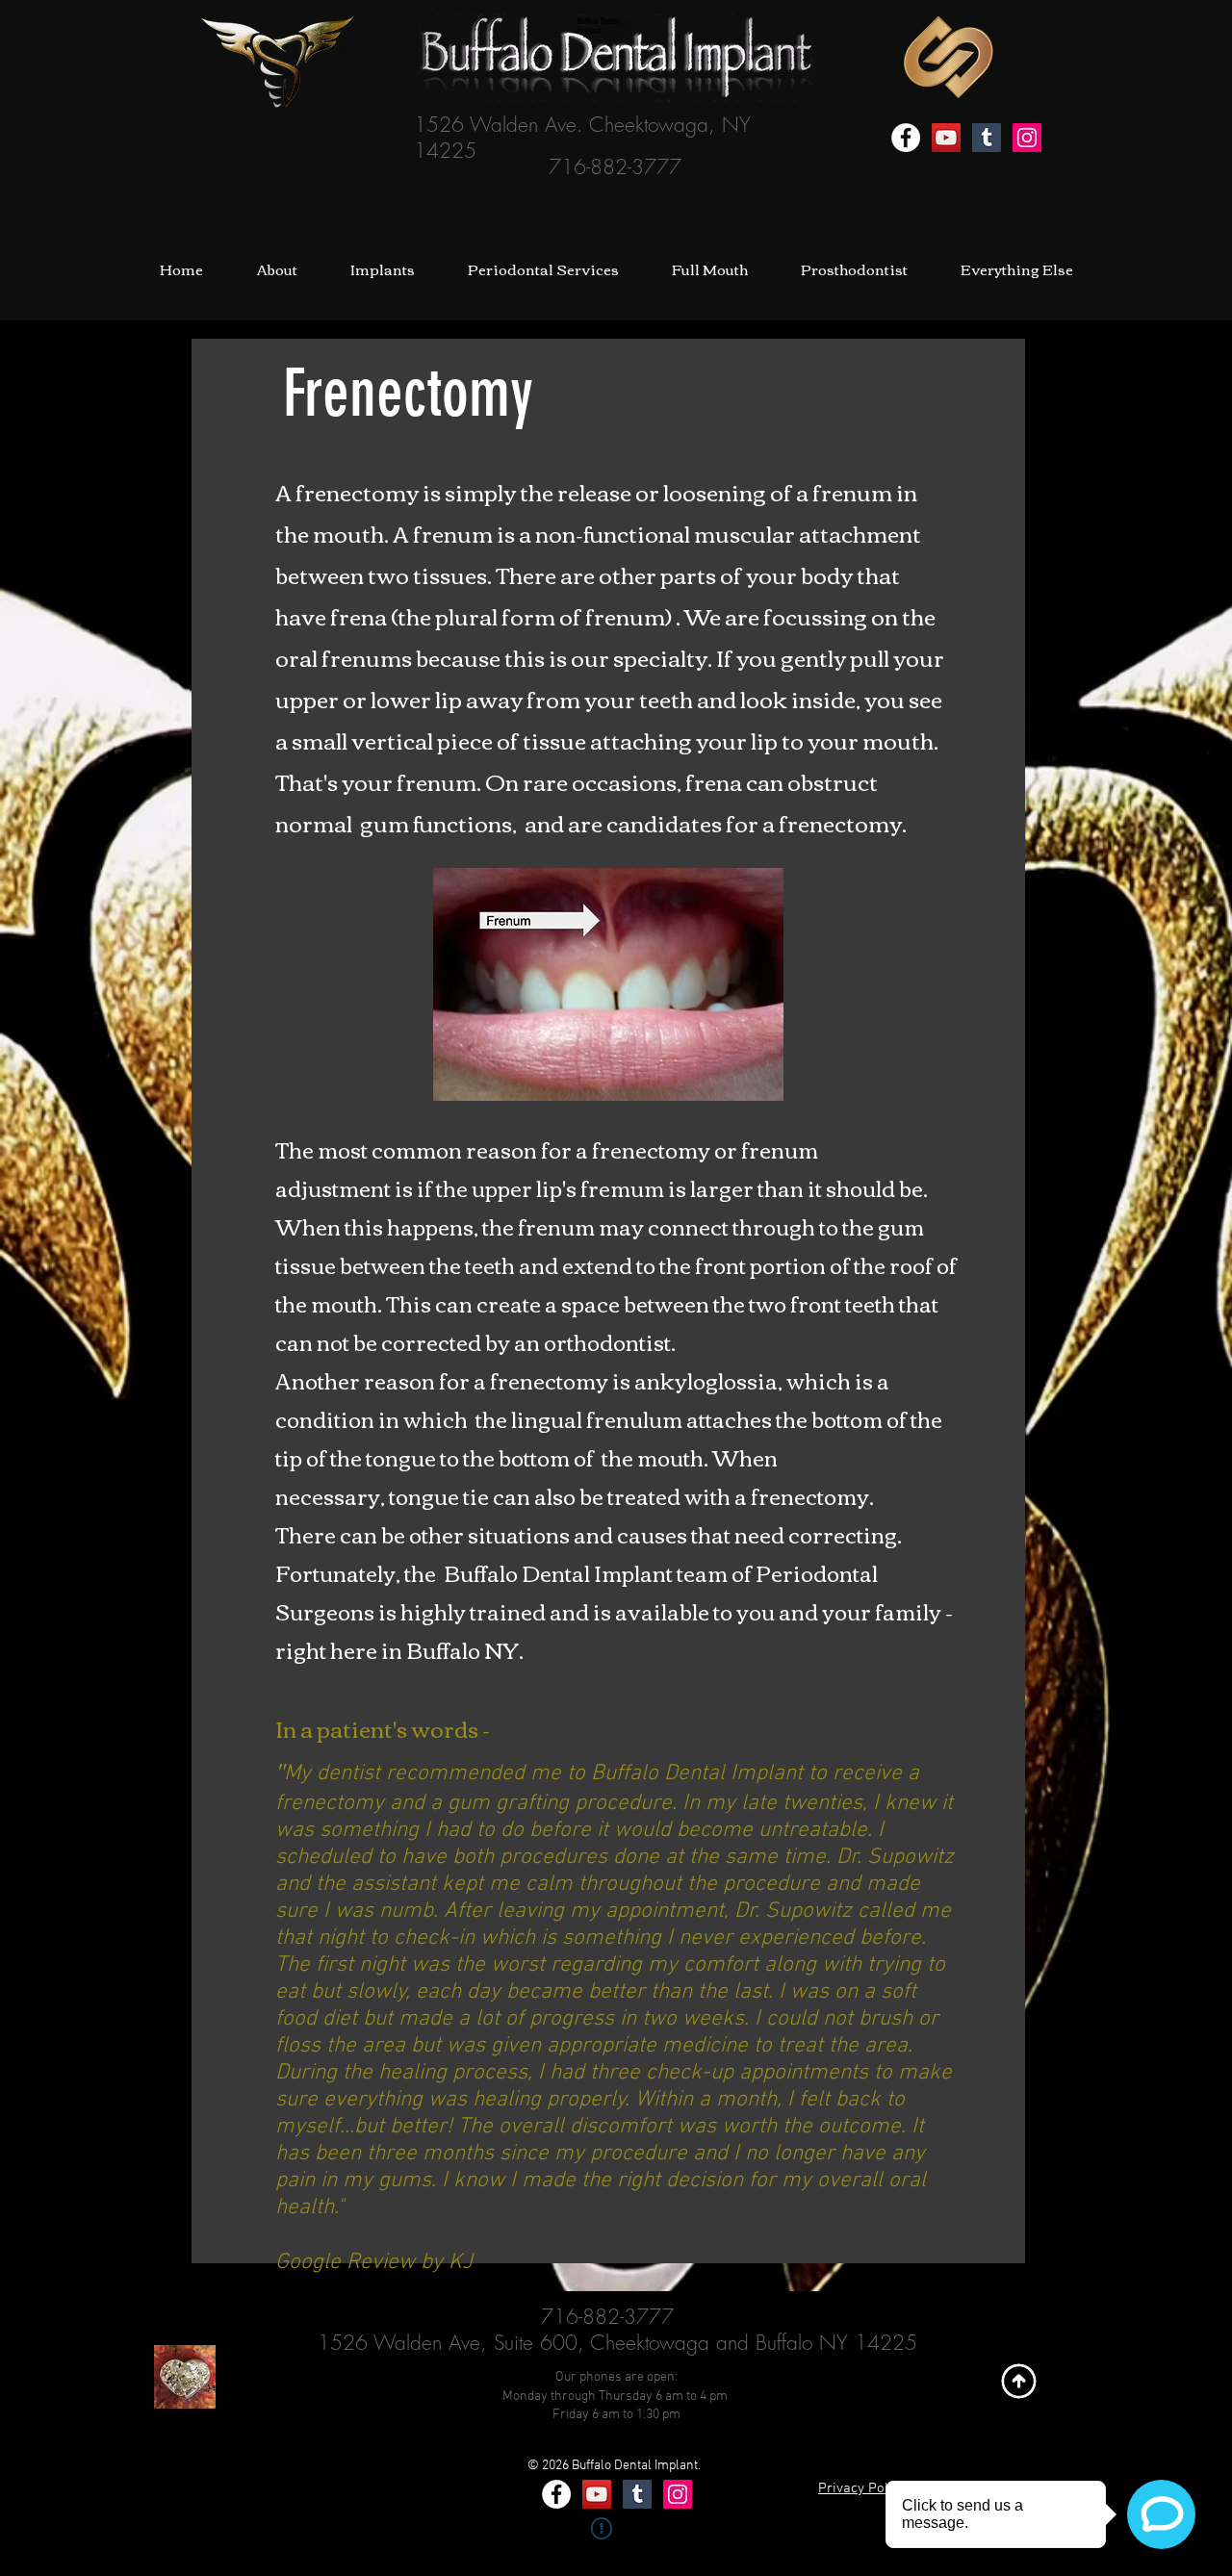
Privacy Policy (862, 2488)
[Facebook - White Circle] (906, 138)
